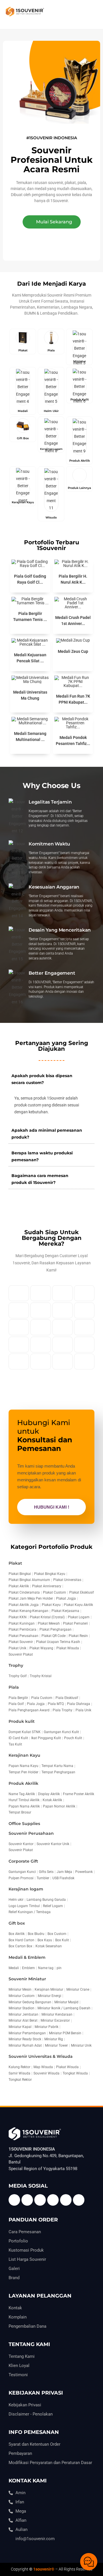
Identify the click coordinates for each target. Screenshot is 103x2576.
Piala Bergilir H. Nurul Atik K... (73, 579)
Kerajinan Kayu (24, 1755)
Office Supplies (24, 1824)
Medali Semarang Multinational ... (30, 737)
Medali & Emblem (27, 1957)
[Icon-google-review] (79, 2200)
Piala (14, 1687)
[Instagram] (66, 2200)
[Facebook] (14, 2200)
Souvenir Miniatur (27, 1979)
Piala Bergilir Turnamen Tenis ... (30, 617)
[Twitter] (27, 2200)
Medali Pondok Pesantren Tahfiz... (73, 741)
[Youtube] (40, 2200)
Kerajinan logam (26, 1889)
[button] (52, 222)
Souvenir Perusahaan (31, 1833)
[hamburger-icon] (91, 14)
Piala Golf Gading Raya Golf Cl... (30, 579)
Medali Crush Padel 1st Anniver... (73, 621)
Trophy (16, 1665)
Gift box (17, 1923)
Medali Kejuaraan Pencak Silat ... (30, 658)
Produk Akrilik (23, 1783)
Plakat (15, 1563)
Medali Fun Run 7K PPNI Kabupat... (73, 699)
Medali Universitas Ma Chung (30, 695)
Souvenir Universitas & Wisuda (41, 2056)
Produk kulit (22, 1721)
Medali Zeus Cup (73, 651)
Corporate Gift (23, 1861)
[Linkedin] (53, 2200)
